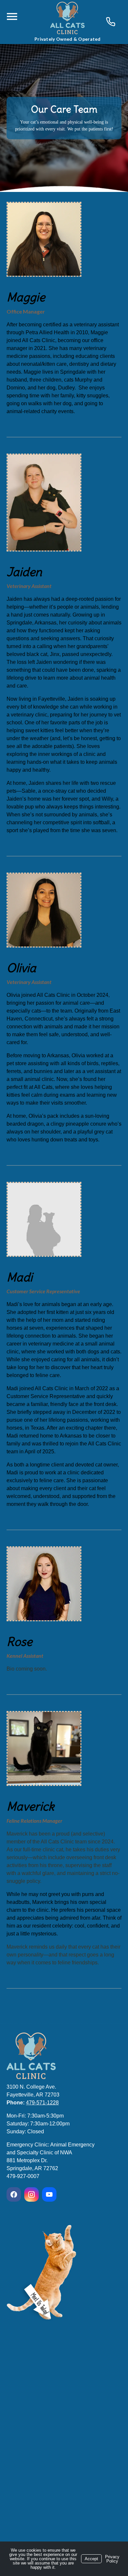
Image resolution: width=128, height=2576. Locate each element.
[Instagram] (32, 2194)
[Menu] (12, 17)
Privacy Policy (112, 2559)
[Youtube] (49, 2194)
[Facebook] (15, 2194)
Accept (91, 2559)
